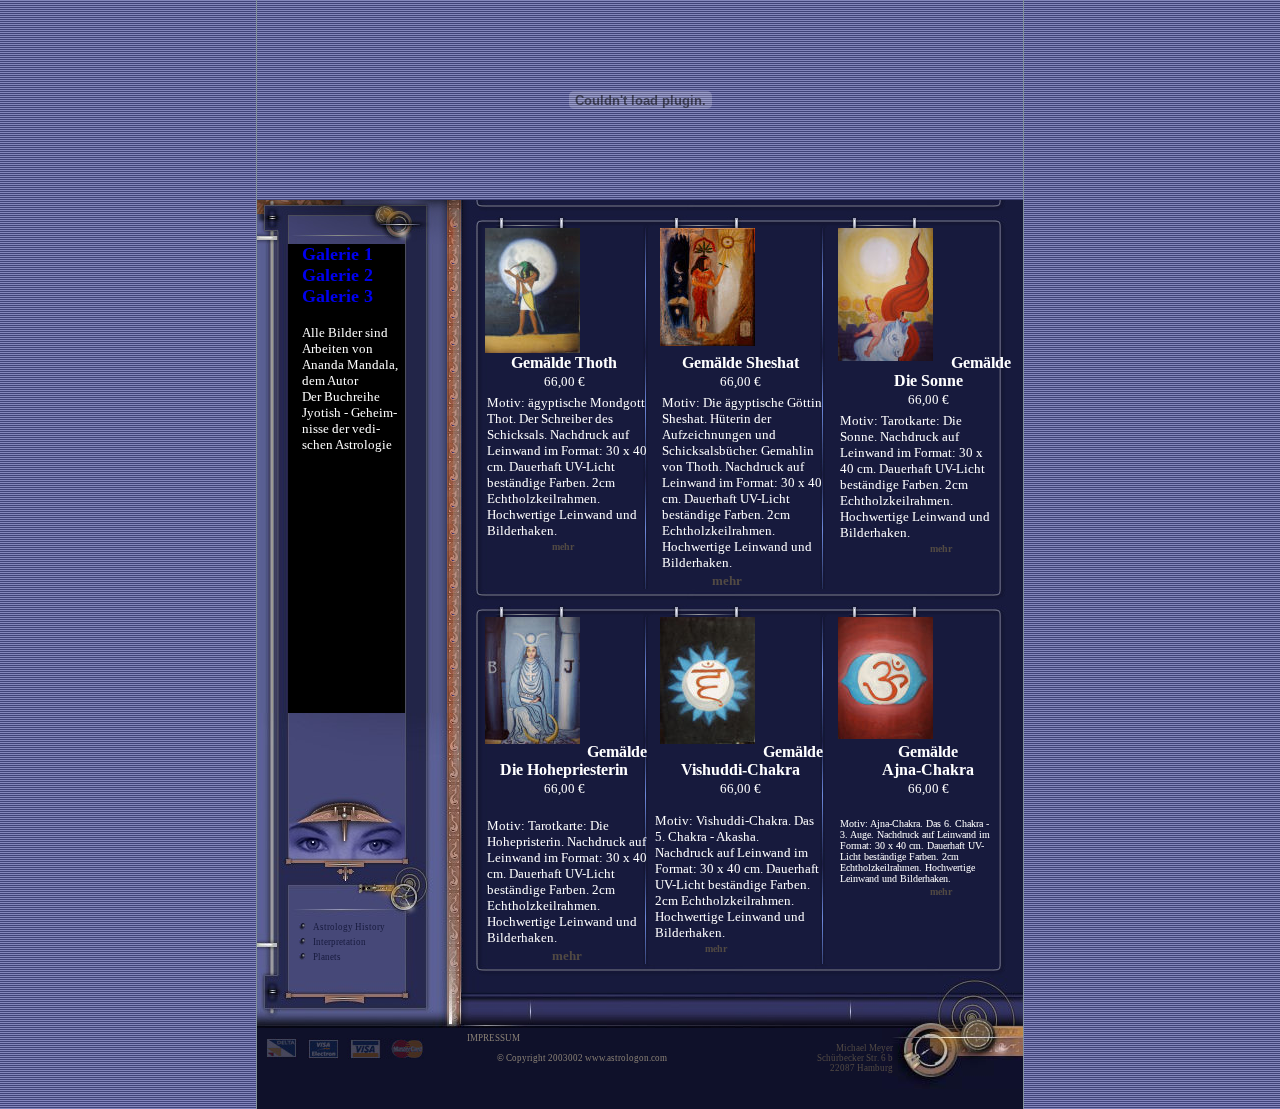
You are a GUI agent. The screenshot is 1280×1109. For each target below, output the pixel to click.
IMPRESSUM (493, 1038)
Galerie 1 (337, 254)
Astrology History (349, 927)
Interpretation (339, 942)
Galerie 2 (337, 275)
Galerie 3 (337, 296)
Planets (327, 957)
